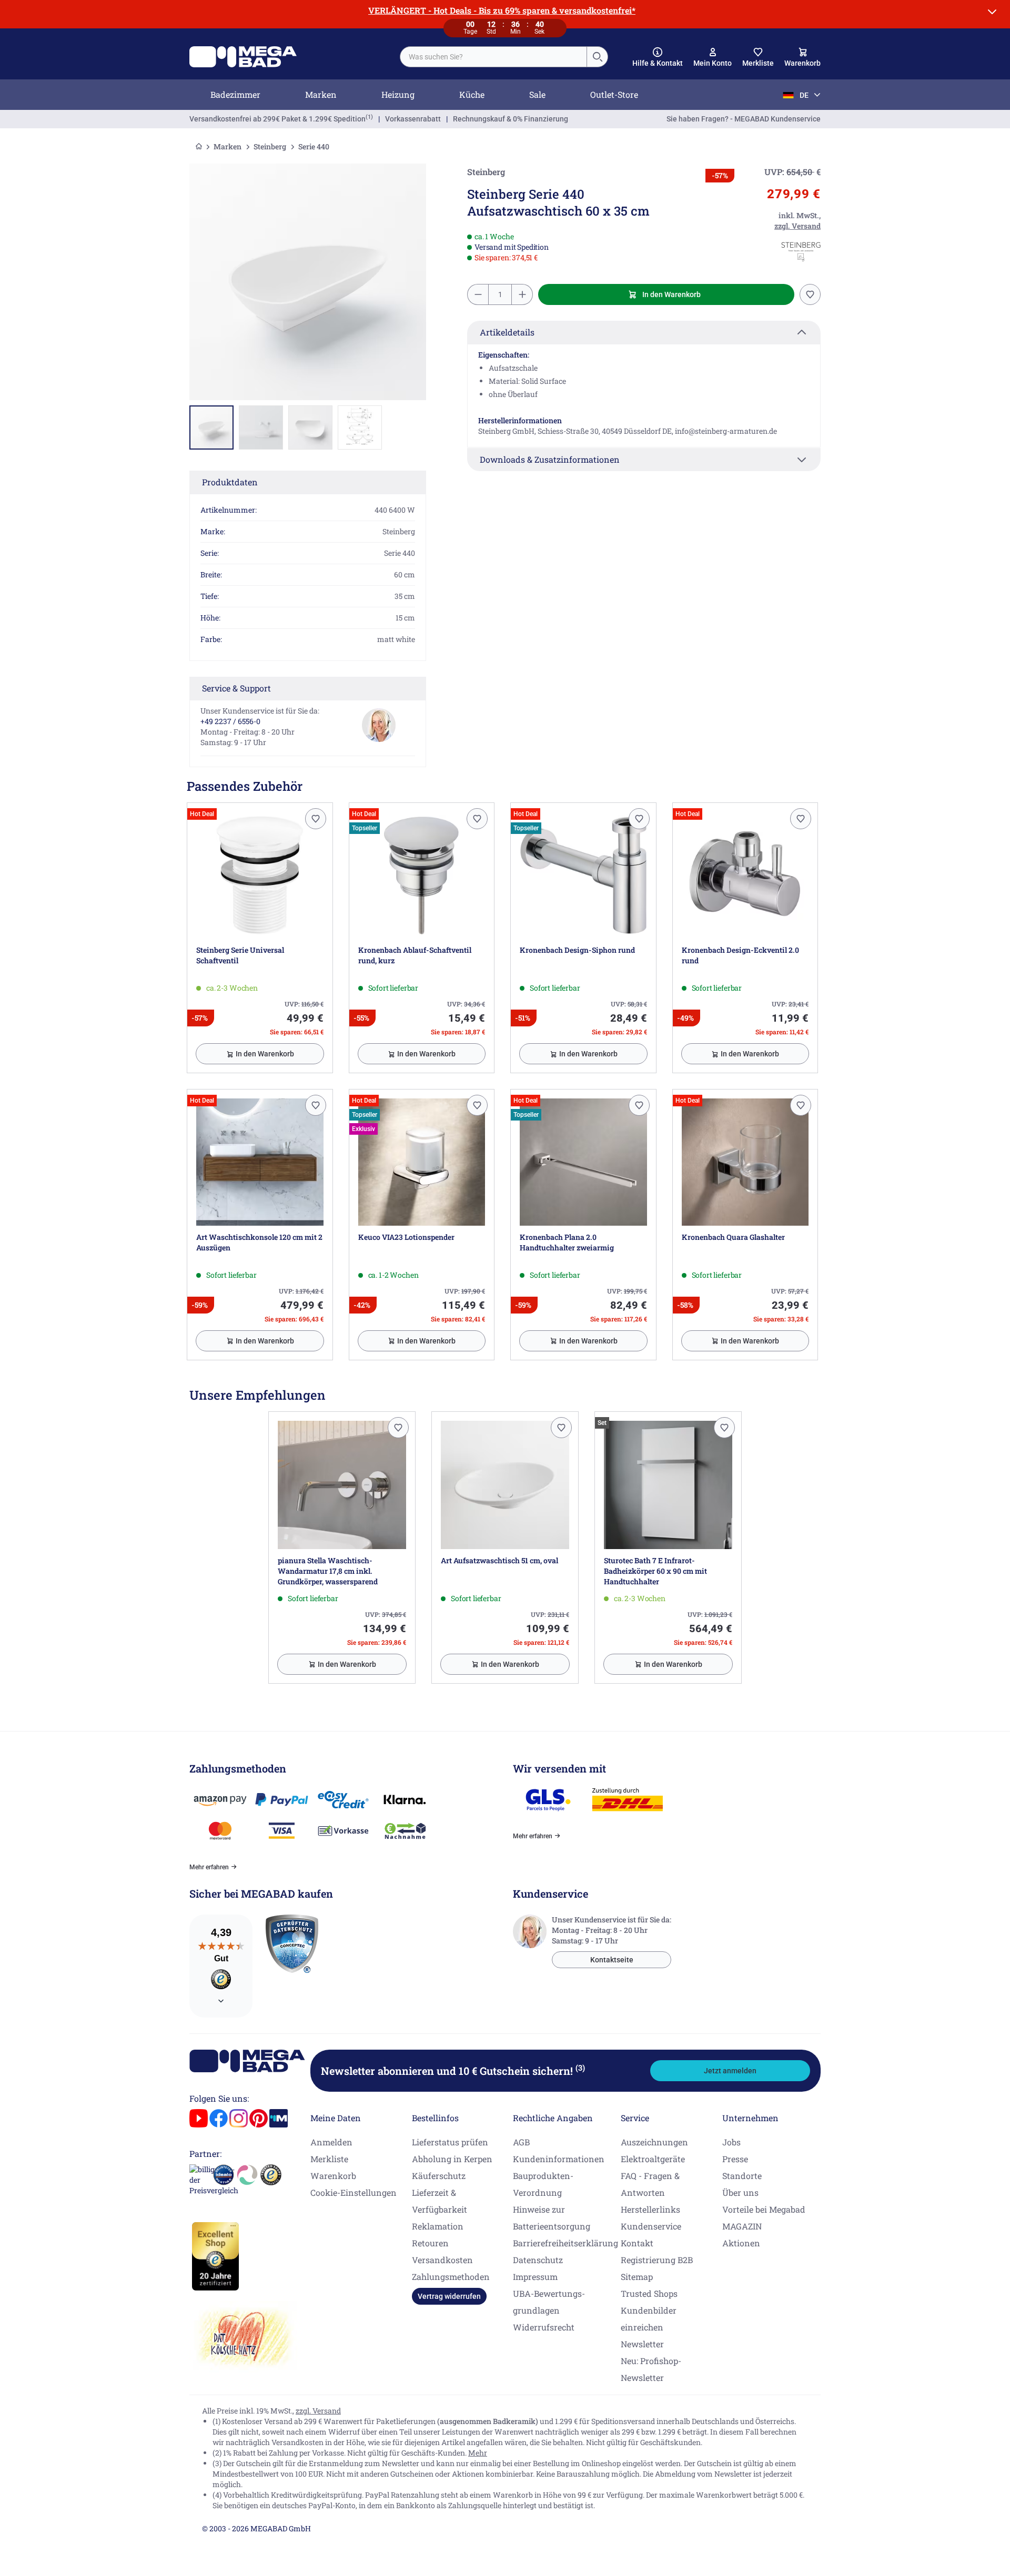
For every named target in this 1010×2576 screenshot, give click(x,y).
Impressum (535, 2277)
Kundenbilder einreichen (649, 2319)
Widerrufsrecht (544, 2327)
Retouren (430, 2243)
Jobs (731, 2142)
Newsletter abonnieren (453, 2071)
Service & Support (236, 688)
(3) (580, 2068)
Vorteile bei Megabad (764, 2209)
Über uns (740, 2192)
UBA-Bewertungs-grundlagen (549, 2302)
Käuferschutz (439, 2176)
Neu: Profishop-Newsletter (651, 2369)
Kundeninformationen (559, 2159)
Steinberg (270, 146)
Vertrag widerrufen (449, 2296)
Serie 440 (314, 146)
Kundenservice (651, 2226)
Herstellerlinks (650, 2209)
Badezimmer (235, 94)
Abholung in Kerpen (452, 2159)
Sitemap (637, 2277)
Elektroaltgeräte (653, 2159)
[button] (658, 57)
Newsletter (642, 2344)
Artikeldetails (507, 332)
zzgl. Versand (318, 2411)
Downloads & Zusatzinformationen (550, 459)
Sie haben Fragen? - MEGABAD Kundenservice (744, 119)
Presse (735, 2159)
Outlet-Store (614, 94)
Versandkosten (442, 2260)
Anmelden (331, 2142)
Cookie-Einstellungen (353, 2192)
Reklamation (438, 2226)
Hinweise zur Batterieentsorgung (552, 2218)
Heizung (398, 94)
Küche (472, 94)
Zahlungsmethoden (451, 2277)
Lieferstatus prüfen (450, 2142)
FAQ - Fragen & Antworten (650, 2184)
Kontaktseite (612, 1960)
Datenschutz (538, 2260)
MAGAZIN (742, 2226)
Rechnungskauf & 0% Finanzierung (511, 119)
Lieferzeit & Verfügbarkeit (440, 2201)
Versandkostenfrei (277, 119)
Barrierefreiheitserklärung (565, 2243)
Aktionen (741, 2243)
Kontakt (637, 2243)
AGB (521, 2142)
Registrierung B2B (657, 2260)
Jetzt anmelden (730, 2071)
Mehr (478, 2453)
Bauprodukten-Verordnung (543, 2184)
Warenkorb (333, 2176)
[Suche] (597, 57)
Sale (537, 94)
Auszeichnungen (654, 2142)
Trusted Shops (649, 2293)
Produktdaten (230, 482)
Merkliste (329, 2159)
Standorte (742, 2176)
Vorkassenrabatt (413, 119)
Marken (321, 94)
